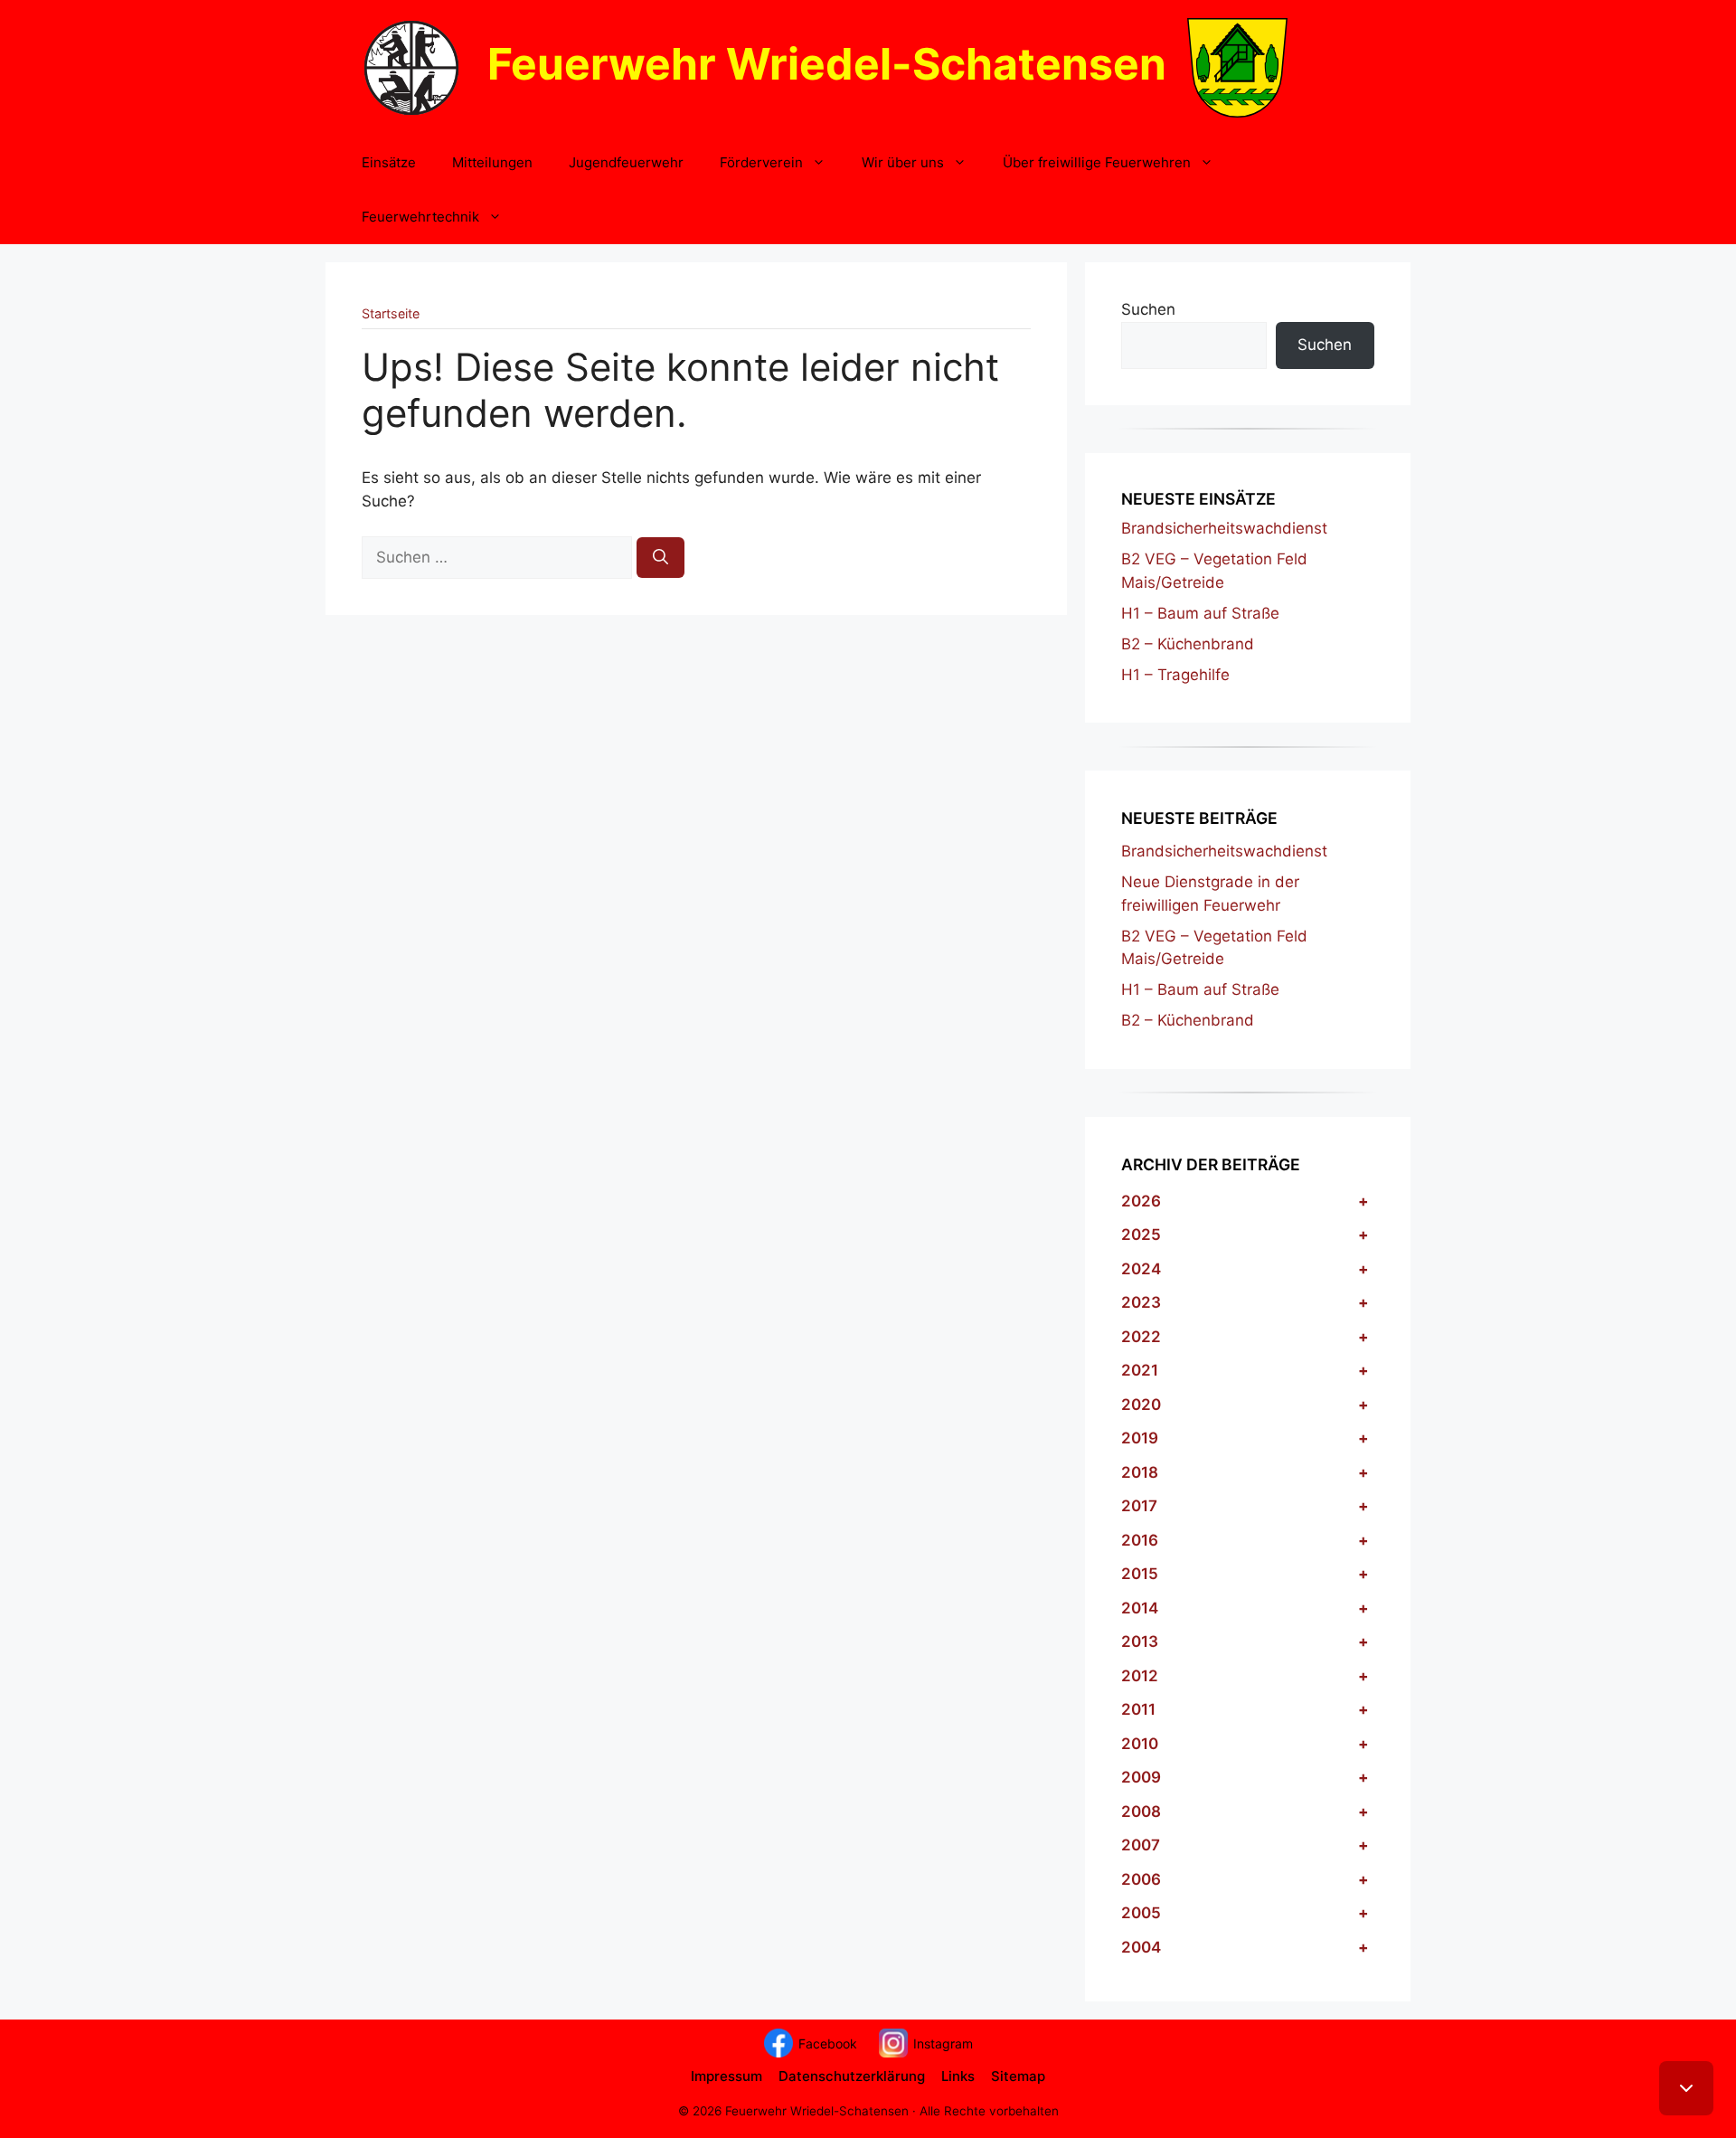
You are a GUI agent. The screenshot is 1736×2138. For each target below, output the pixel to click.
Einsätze (389, 162)
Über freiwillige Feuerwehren (1097, 162)
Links (958, 2076)
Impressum (726, 2076)
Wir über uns (903, 162)
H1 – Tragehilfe (1175, 675)
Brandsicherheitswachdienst (1224, 528)
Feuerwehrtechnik (420, 217)
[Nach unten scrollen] (1686, 2088)
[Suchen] (660, 558)
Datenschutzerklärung (852, 2076)
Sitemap (1018, 2076)
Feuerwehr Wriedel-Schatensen (827, 64)
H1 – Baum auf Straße (1200, 613)
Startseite (391, 313)
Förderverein (761, 162)
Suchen (1148, 309)
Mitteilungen (492, 162)
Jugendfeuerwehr (626, 162)
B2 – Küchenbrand (1188, 644)
